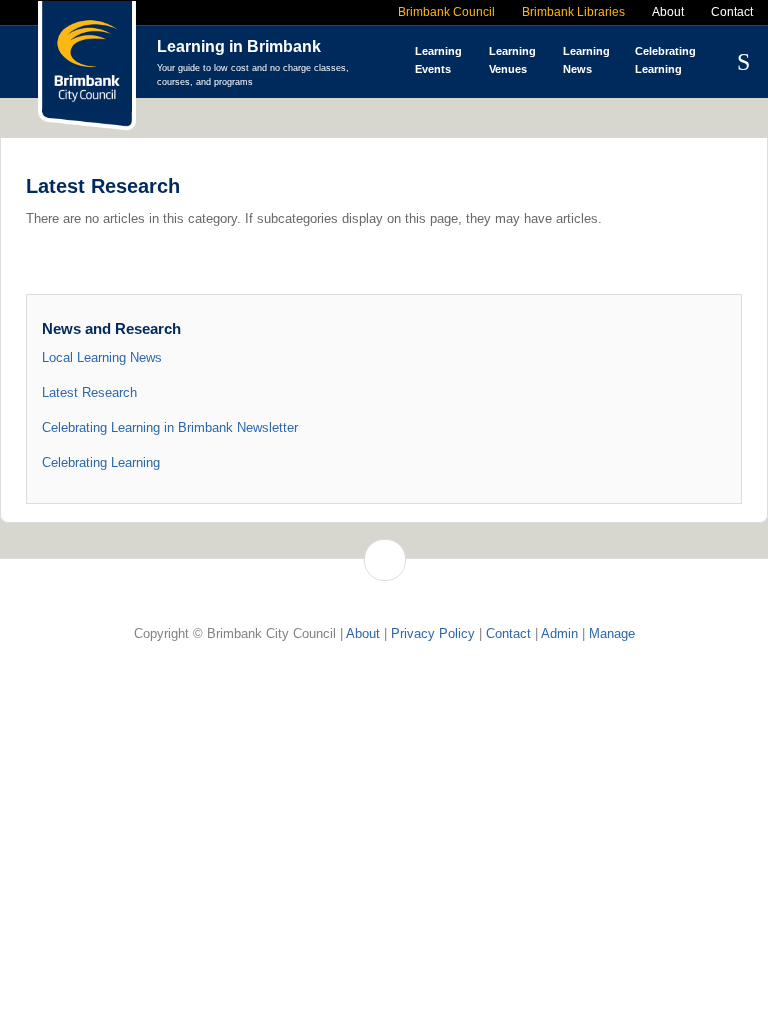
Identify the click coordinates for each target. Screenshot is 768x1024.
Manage (612, 633)
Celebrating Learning (101, 462)
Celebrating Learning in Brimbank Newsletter (170, 427)
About (668, 12)
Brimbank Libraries (573, 12)
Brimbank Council (446, 12)
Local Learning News (102, 357)
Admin (559, 633)
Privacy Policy (433, 633)
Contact (732, 12)
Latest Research (89, 392)
